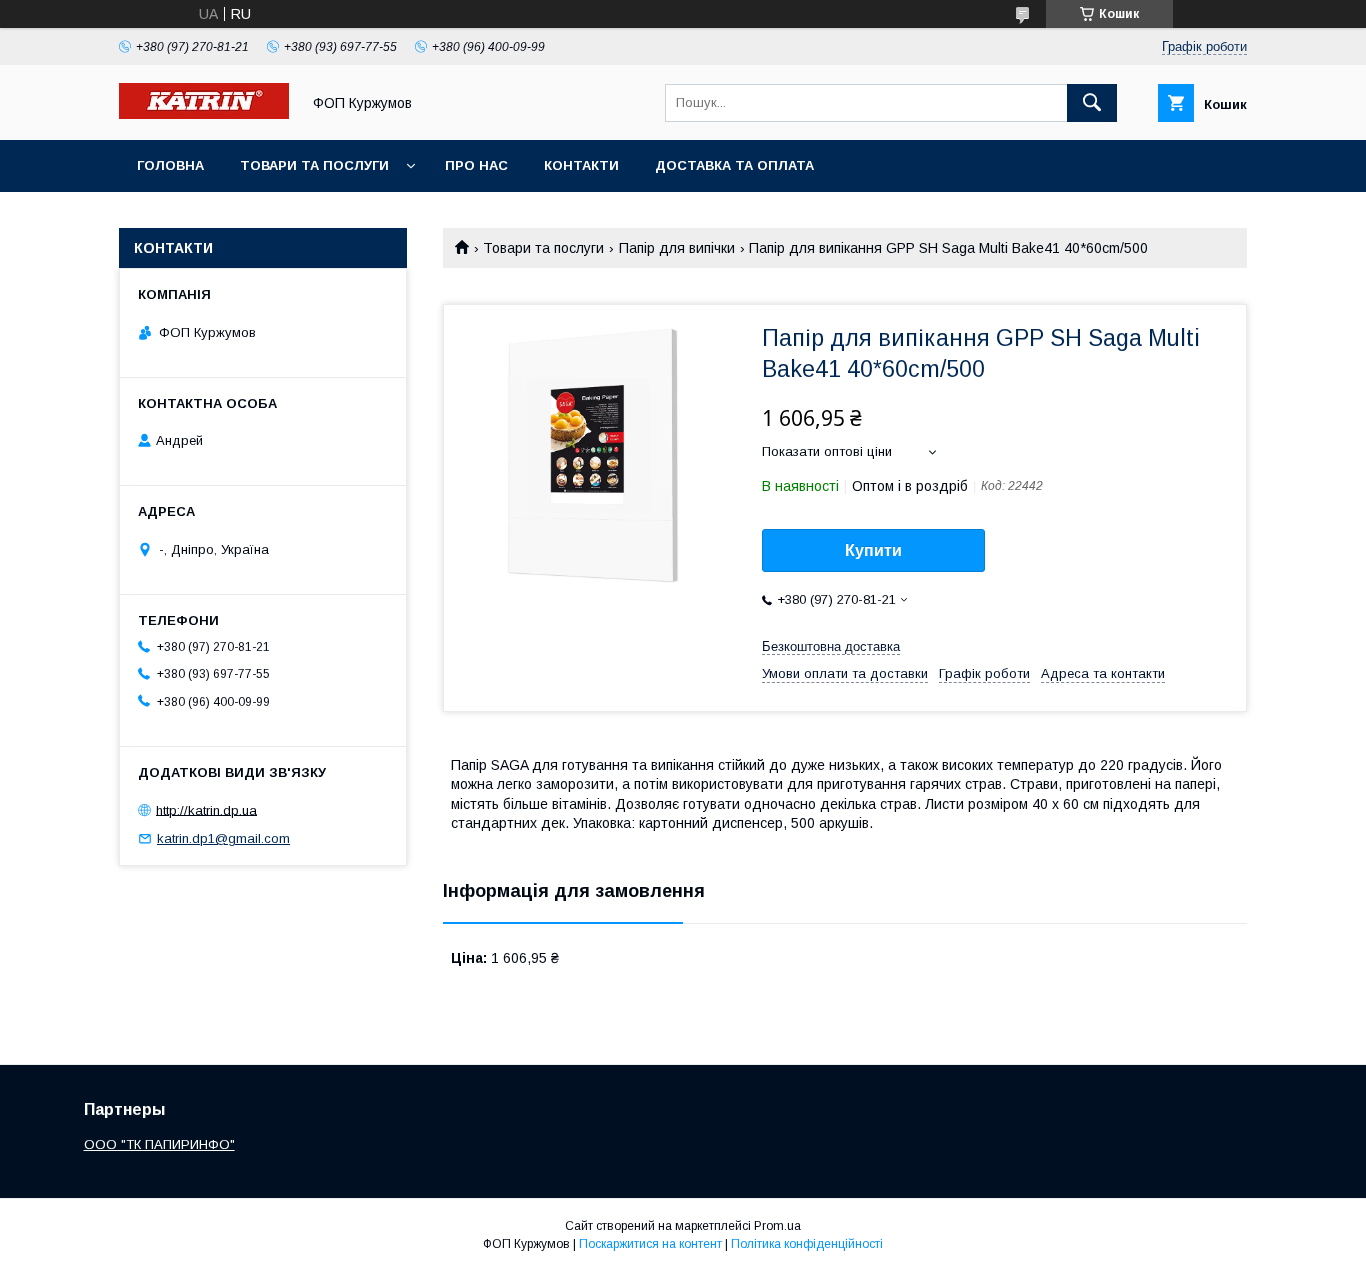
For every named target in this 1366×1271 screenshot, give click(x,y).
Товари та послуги (314, 165)
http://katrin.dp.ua (206, 809)
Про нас (476, 165)
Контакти (581, 165)
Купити (873, 550)
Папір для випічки (677, 248)
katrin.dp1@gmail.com (223, 838)
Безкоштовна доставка (831, 646)
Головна (170, 165)
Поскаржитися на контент (650, 1244)
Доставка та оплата (734, 165)
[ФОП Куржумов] (204, 114)
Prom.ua (777, 1226)
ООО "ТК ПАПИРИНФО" (159, 1144)
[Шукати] (1092, 103)
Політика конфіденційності (807, 1244)
